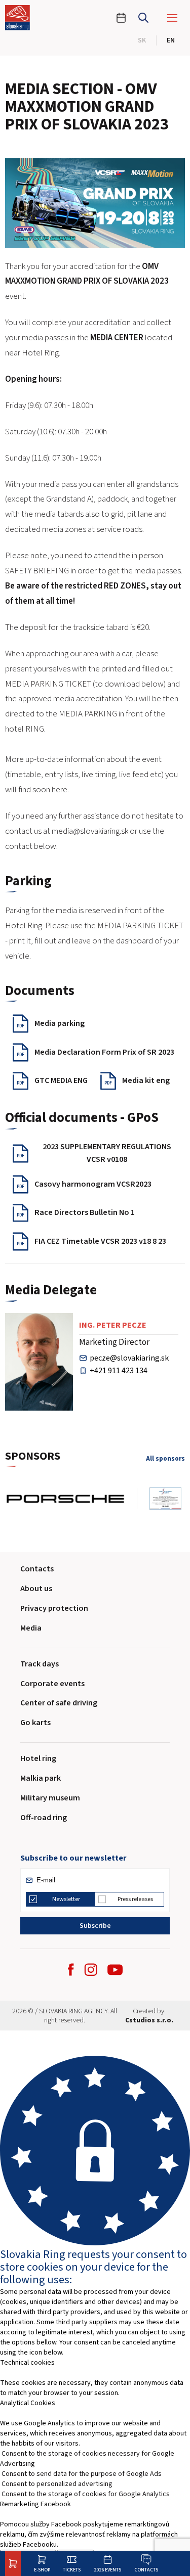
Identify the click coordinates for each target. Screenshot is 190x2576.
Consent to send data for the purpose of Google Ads (82, 2474)
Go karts (35, 1723)
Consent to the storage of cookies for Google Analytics (86, 2494)
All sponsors (165, 1459)
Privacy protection (54, 1608)
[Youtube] (115, 1970)
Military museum (50, 1798)
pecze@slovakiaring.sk (129, 1358)
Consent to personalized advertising (57, 2484)
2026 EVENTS (107, 2570)
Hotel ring (38, 1758)
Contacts (146, 2570)
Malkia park (41, 1778)
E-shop (42, 2570)
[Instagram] (91, 1970)
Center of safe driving (59, 1703)
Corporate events (52, 1684)
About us (36, 1589)
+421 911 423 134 (119, 1371)
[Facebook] (71, 1970)
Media (31, 1628)
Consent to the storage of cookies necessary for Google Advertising (87, 2459)
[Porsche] (71, 1499)
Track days (40, 1664)
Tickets (72, 2570)
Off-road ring (44, 1818)
